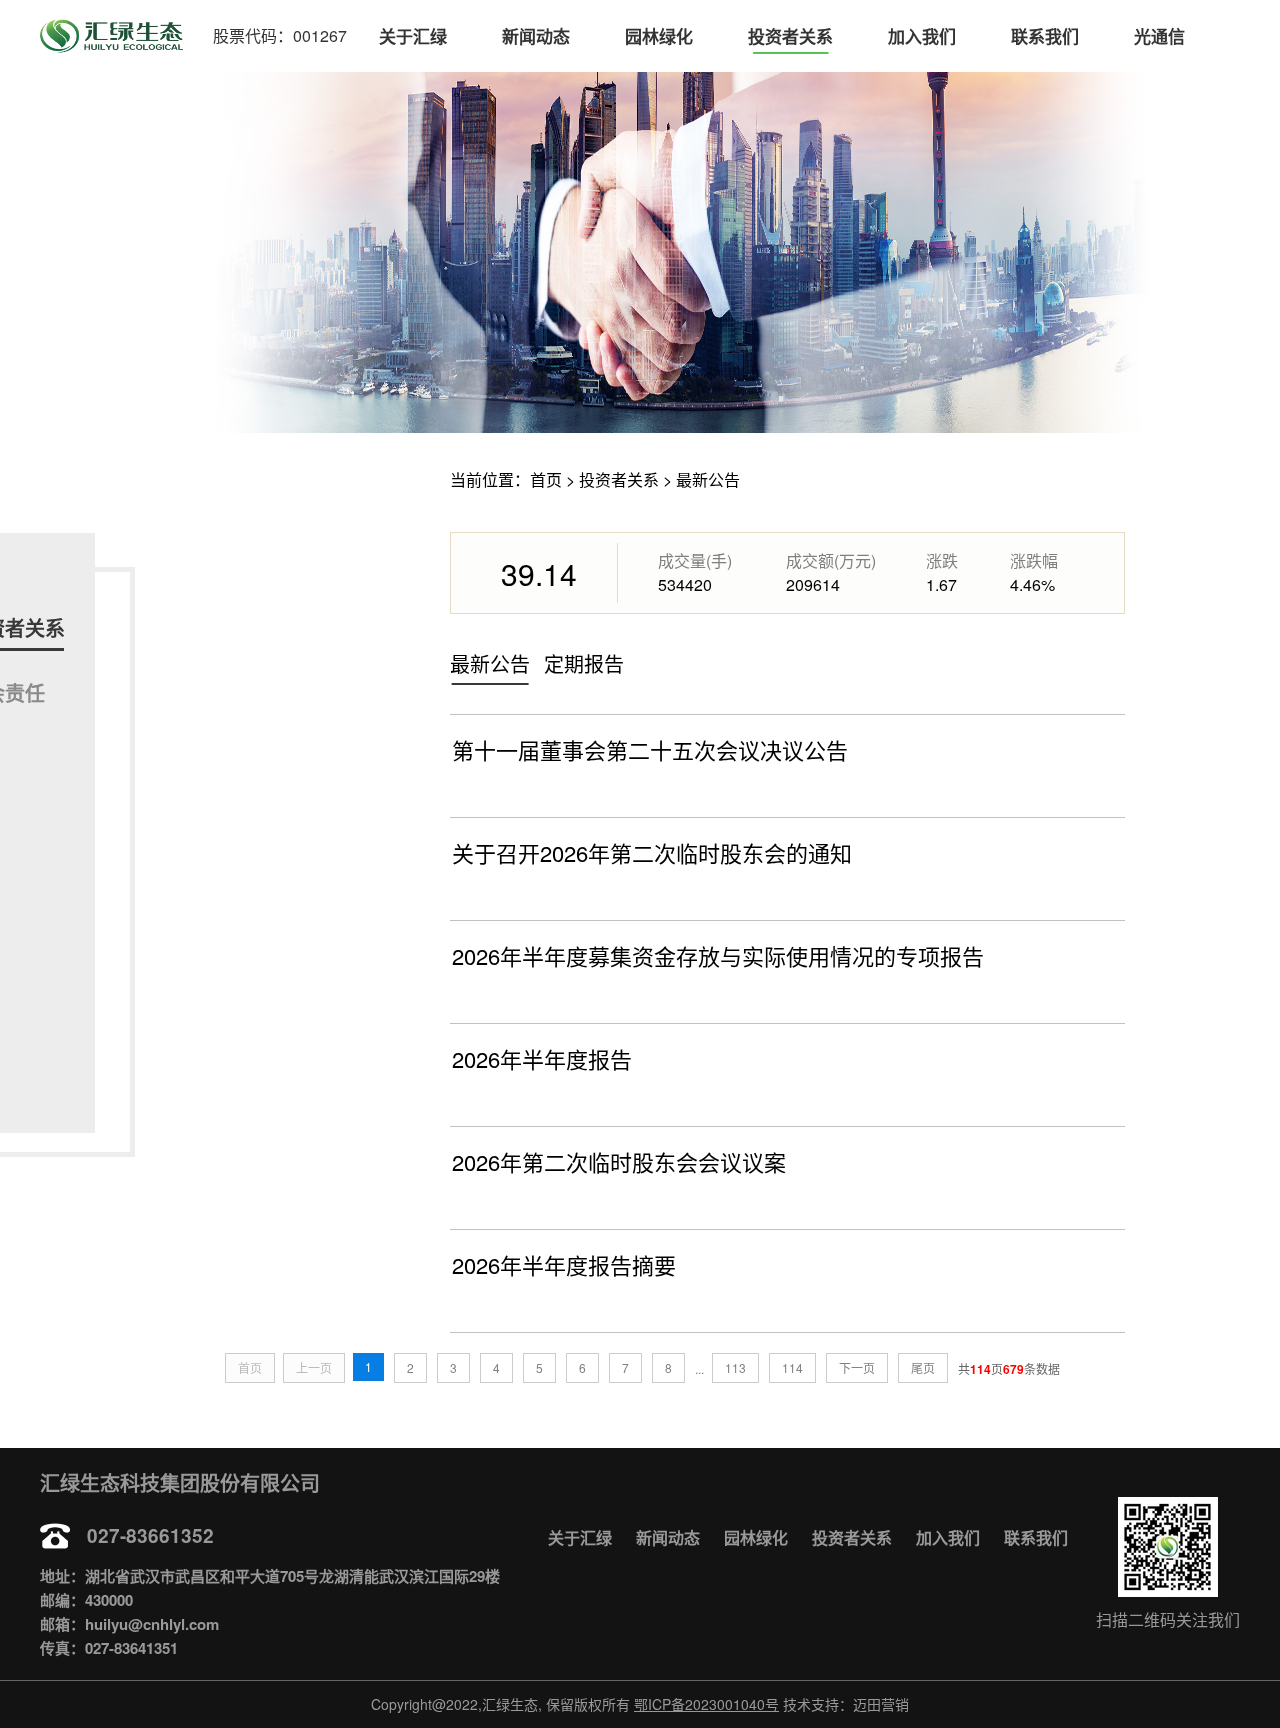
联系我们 (1045, 36)
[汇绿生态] (111, 36)
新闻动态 (536, 36)
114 (792, 1367)
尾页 (923, 1367)
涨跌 (942, 560)
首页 (546, 479)
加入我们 (922, 36)
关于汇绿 (413, 36)
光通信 (1159, 36)
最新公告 (708, 479)
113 (735, 1367)
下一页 (857, 1367)
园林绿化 (659, 36)
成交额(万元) (831, 560)
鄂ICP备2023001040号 (706, 1704)
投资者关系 (790, 36)
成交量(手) (695, 560)
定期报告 (584, 663)
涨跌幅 (1034, 560)
